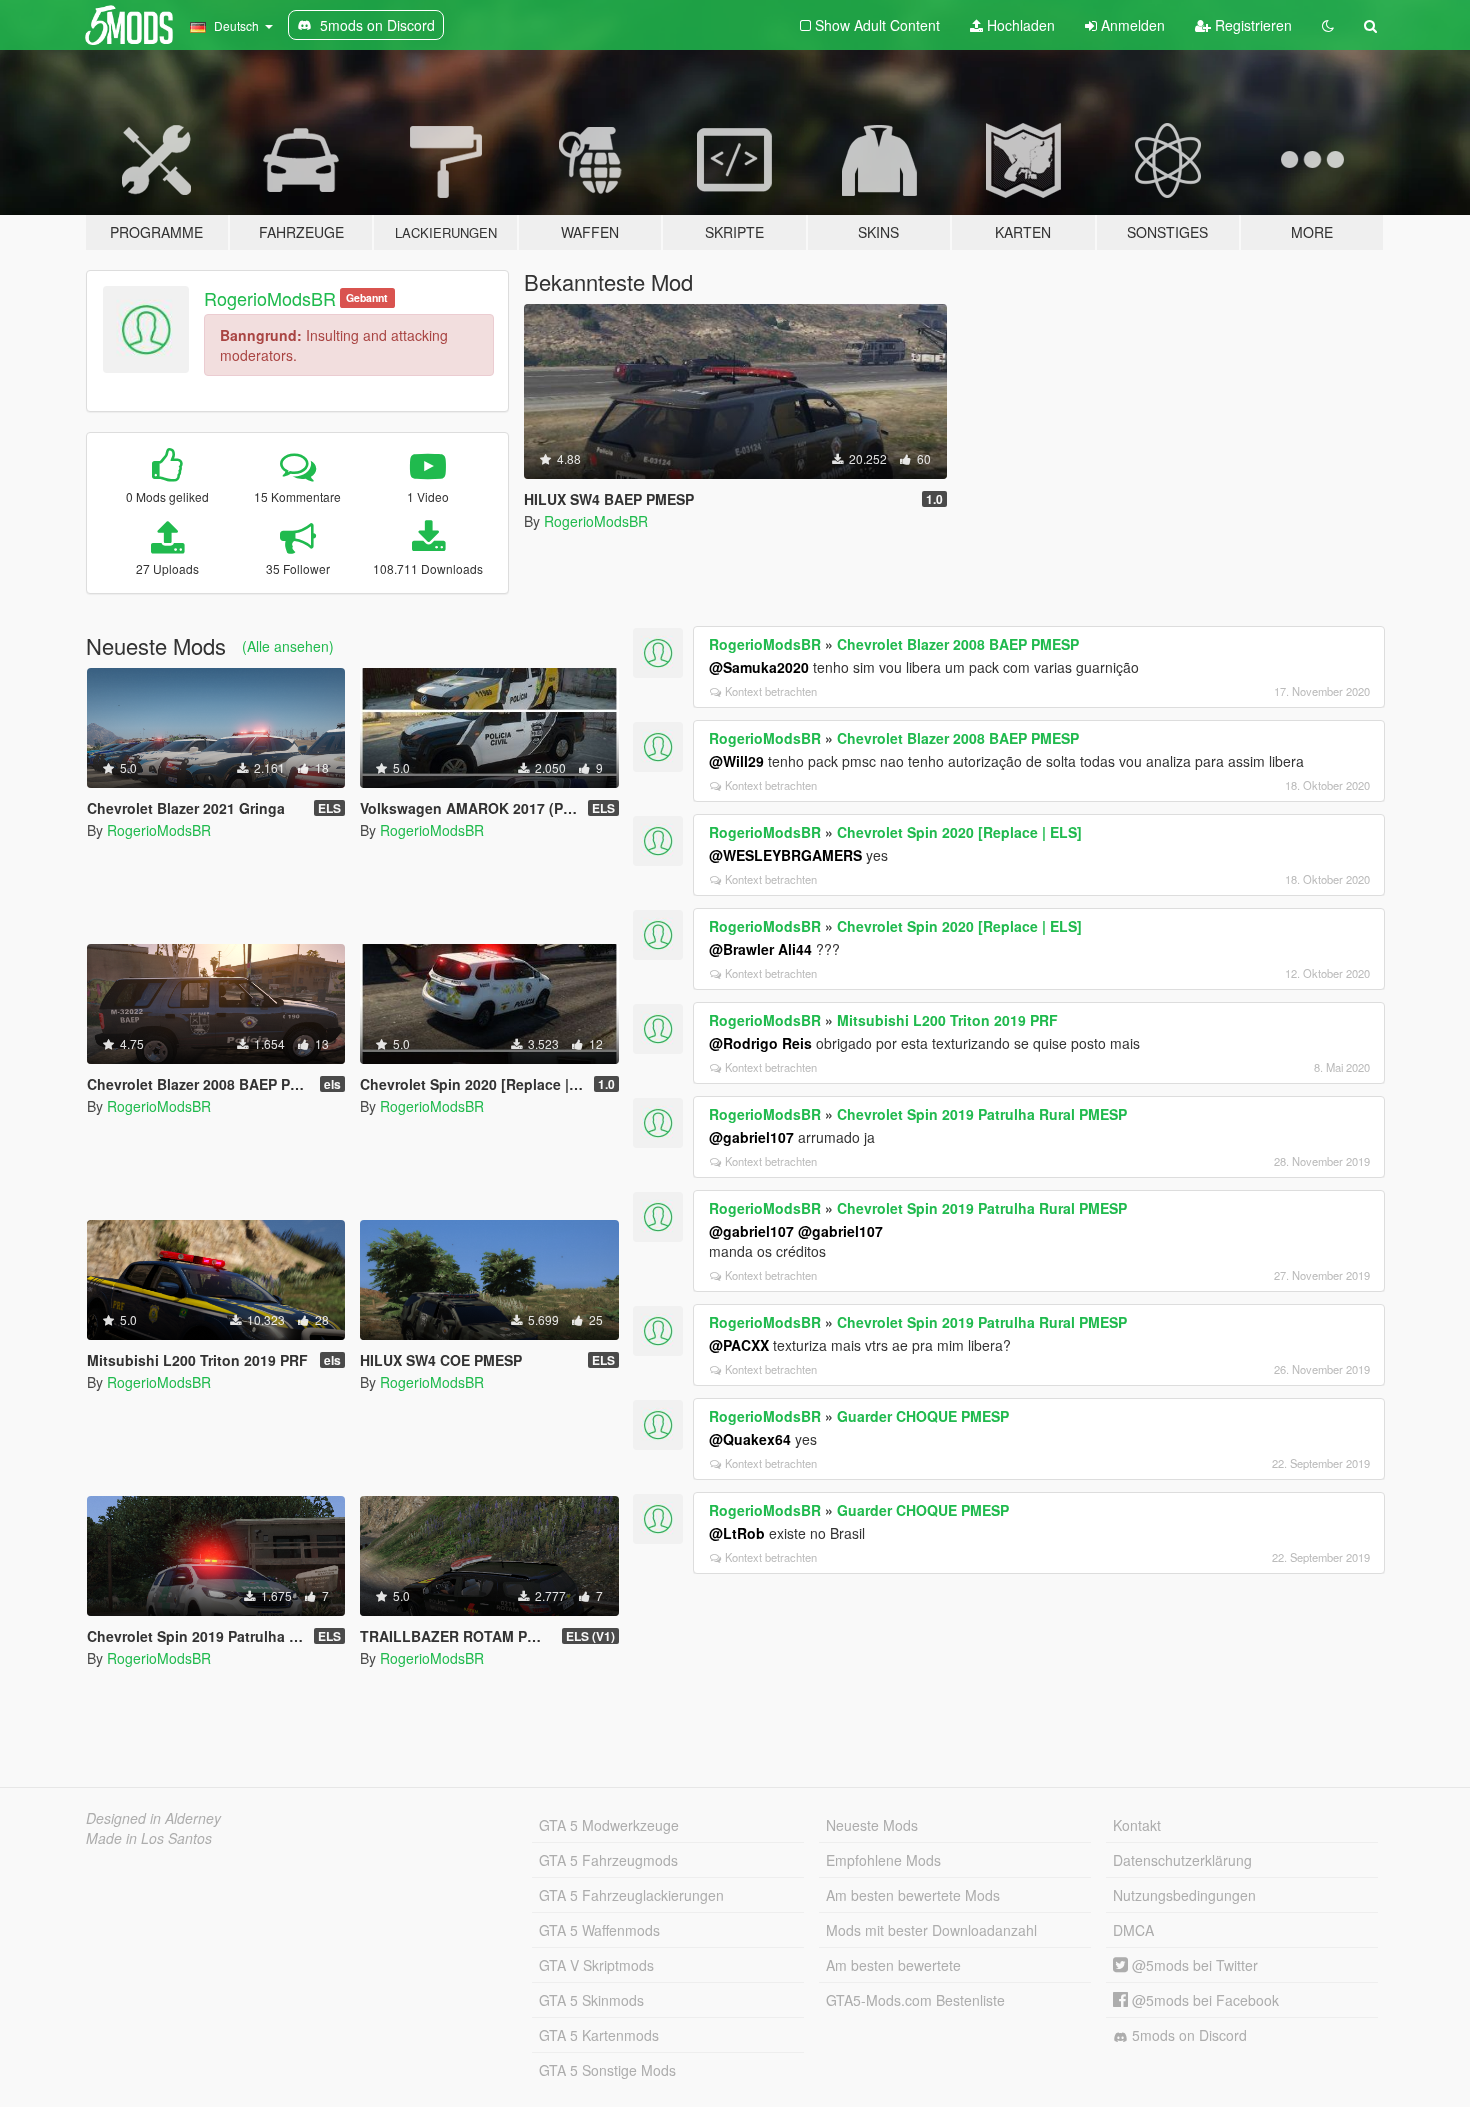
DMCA (1133, 1930)
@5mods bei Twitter (1193, 1965)
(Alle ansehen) (288, 646)
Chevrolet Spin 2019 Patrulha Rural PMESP (982, 1114)
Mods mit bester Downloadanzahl (931, 1930)
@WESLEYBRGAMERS (785, 855)
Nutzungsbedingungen (1184, 1895)
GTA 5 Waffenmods (599, 1930)
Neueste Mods (872, 1825)
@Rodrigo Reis (760, 1043)
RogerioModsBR (270, 298)
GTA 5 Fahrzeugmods (608, 1860)
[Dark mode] (1328, 25)
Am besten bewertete (893, 1965)
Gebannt (367, 297)
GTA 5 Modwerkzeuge (609, 1825)
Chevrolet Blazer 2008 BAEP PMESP (958, 644)
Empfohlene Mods (883, 1860)
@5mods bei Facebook (1203, 2000)
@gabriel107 (751, 1137)
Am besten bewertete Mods (913, 1895)
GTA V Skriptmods (596, 1965)
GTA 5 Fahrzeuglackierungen (631, 1895)
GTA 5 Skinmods (591, 2000)
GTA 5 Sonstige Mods (607, 2070)
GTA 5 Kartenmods (599, 2035)
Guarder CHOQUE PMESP (923, 1416)
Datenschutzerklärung (1182, 1860)
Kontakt (1137, 1825)
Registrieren (1251, 25)
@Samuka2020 (759, 667)
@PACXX (739, 1345)
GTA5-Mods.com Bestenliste (915, 2000)
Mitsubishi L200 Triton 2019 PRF (947, 1020)
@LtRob (737, 1533)
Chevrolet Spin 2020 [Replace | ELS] (959, 832)
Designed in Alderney (153, 1818)
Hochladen (1019, 25)
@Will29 (736, 761)
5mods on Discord (1187, 2035)
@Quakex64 (750, 1439)
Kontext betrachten (771, 691)
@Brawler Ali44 (760, 949)
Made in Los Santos (149, 1838)
